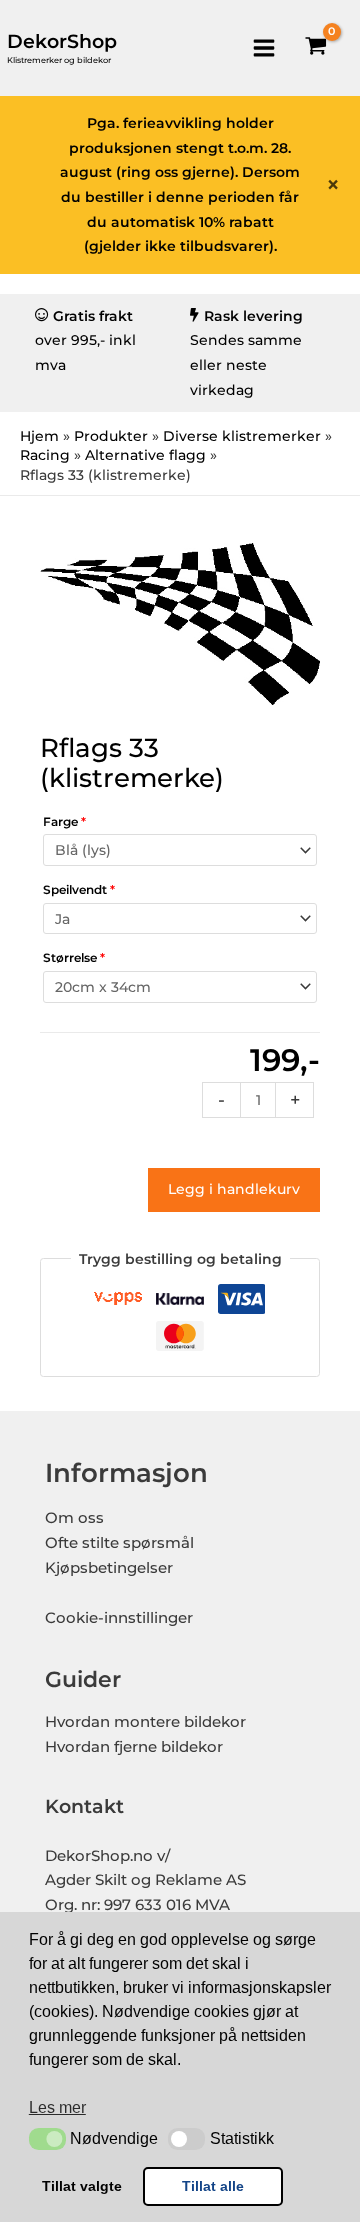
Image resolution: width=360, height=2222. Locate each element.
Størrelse (74, 957)
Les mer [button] (57, 2107)
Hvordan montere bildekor (145, 1722)
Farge (64, 821)
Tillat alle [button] (213, 2186)
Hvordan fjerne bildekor (134, 1747)
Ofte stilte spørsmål (119, 1543)
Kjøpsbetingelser (109, 1568)
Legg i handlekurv (234, 1189)
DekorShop (62, 41)
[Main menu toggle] (263, 47)
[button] (47, 2139)
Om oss (74, 1518)
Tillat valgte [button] (82, 2186)
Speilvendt (79, 889)
